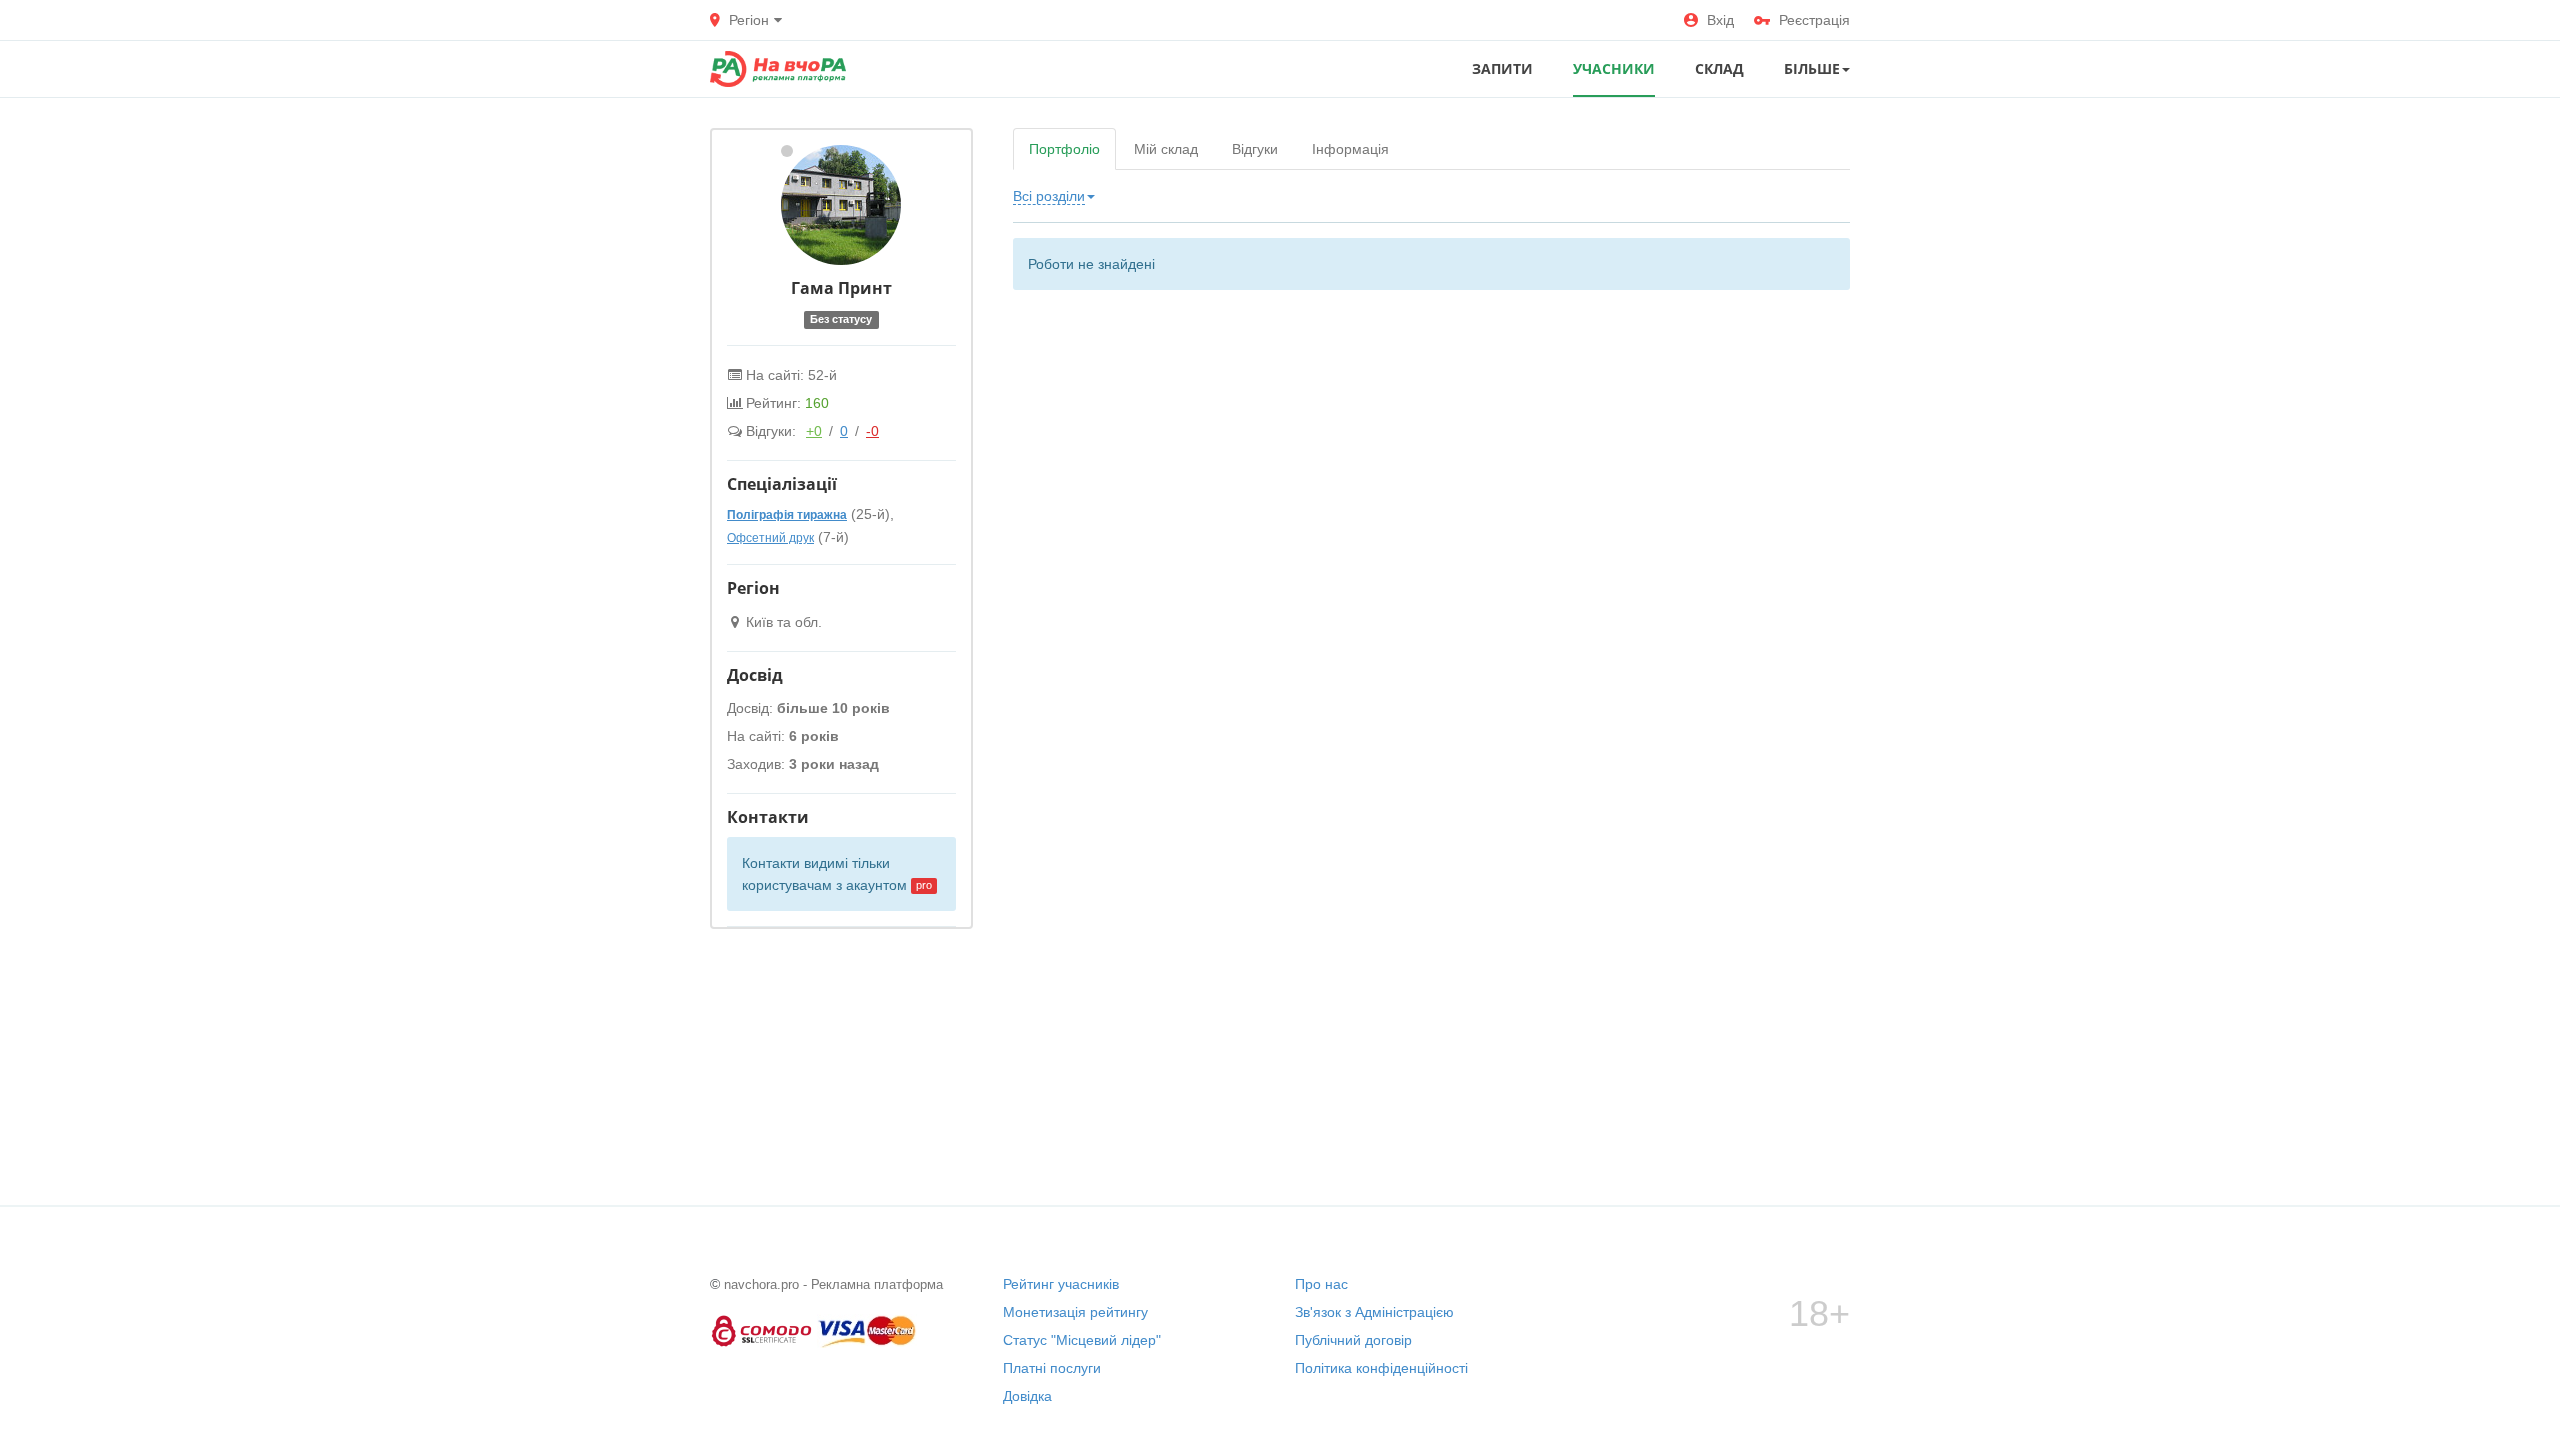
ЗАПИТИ (1502, 68)
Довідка (1027, 1396)
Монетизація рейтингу (1075, 1312)
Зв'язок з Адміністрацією (1374, 1312)
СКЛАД (1719, 68)
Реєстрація (1814, 20)
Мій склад (1166, 149)
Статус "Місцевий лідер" (1082, 1340)
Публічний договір (1353, 1340)
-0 (872, 431)
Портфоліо (1064, 149)
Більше (1812, 68)
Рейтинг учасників (1061, 1284)
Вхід (1720, 20)
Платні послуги (1052, 1368)
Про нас (1321, 1284)
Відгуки (1255, 149)
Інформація (1350, 149)
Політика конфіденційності (1381, 1368)
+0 (814, 431)
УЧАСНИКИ (1614, 68)
